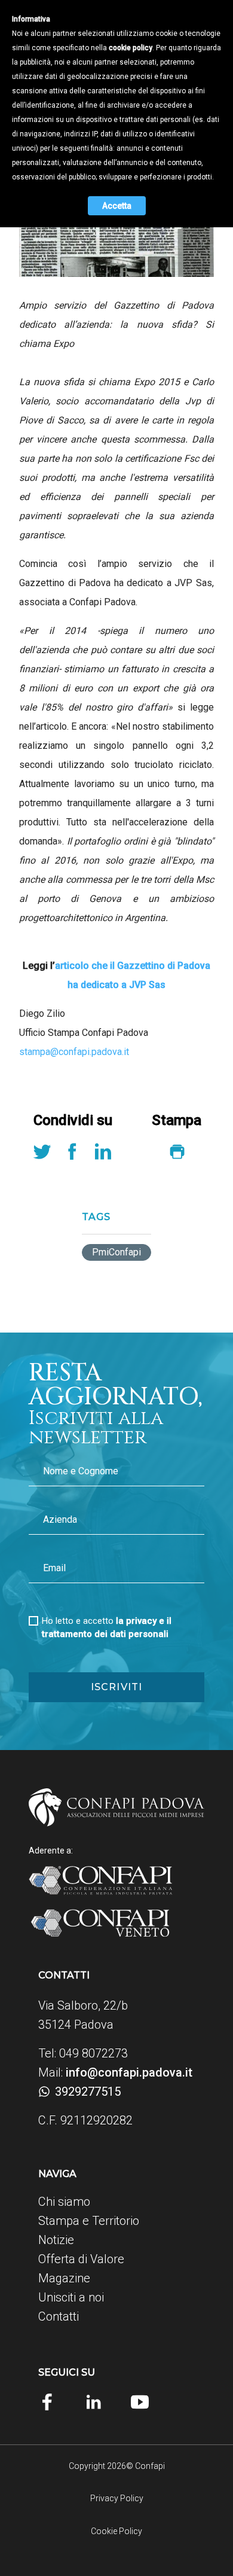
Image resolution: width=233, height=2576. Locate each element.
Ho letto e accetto (107, 1627)
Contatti (59, 2316)
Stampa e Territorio (89, 2221)
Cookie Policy (116, 2531)
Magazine (64, 2278)
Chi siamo (64, 2202)
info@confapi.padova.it (129, 2072)
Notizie (56, 2240)
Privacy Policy (117, 2498)
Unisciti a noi (71, 2297)
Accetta (117, 206)
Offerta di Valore (81, 2259)
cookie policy (131, 48)
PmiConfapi (116, 1252)
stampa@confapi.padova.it (74, 1052)
